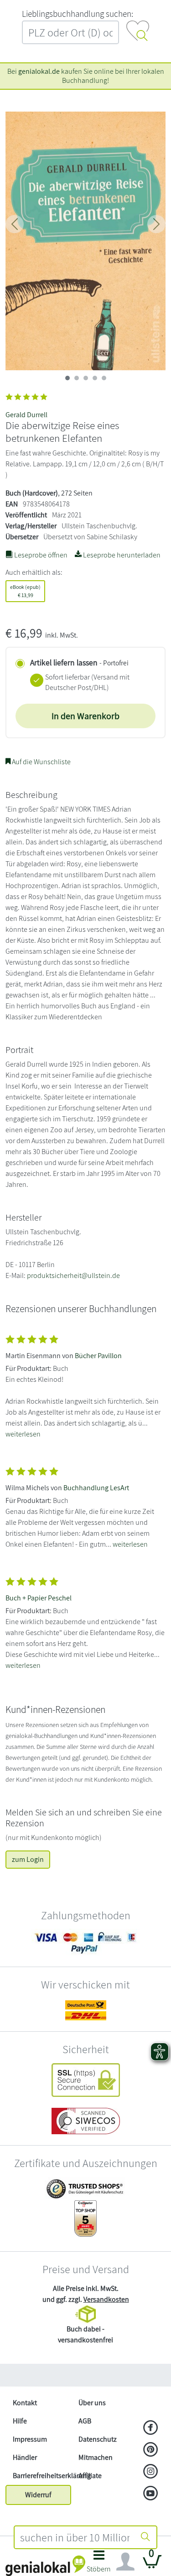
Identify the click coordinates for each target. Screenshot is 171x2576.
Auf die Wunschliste (41, 762)
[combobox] (75, 2537)
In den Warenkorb (85, 716)
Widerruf (38, 2495)
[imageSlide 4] (104, 378)
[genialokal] (45, 2565)
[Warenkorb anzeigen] (152, 2565)
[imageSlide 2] (86, 378)
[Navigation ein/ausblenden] (125, 2562)
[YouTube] (151, 2494)
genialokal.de (39, 71)
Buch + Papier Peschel (39, 1598)
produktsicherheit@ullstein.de (73, 1275)
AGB (85, 2421)
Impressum (30, 2439)
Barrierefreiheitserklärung (42, 2476)
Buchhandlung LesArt (96, 1488)
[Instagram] (151, 2472)
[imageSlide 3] (95, 378)
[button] (99, 2564)
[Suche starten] (145, 2537)
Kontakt (25, 2403)
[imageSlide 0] (67, 378)
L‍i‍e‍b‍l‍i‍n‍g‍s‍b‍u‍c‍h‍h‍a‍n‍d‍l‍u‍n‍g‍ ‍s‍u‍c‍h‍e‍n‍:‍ (78, 14)
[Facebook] (151, 2428)
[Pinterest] (151, 2450)
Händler (25, 2457)
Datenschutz (98, 2439)
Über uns (92, 2403)
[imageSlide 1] (77, 378)
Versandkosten (106, 2299)
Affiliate (90, 2476)
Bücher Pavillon (98, 1356)
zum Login (28, 1859)
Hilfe (20, 2421)
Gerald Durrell (26, 415)
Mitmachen (96, 2457)
